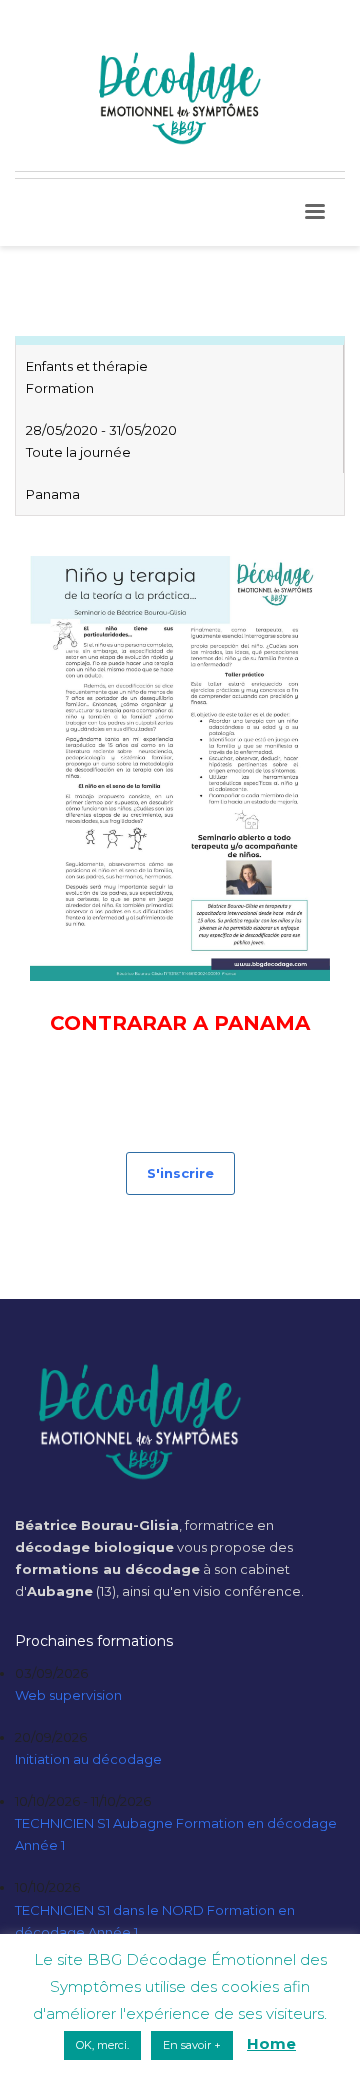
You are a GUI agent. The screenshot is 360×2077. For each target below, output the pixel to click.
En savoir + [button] (192, 2045)
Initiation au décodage (88, 1759)
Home (271, 2043)
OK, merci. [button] (102, 2045)
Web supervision (68, 1695)
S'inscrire (180, 1173)
